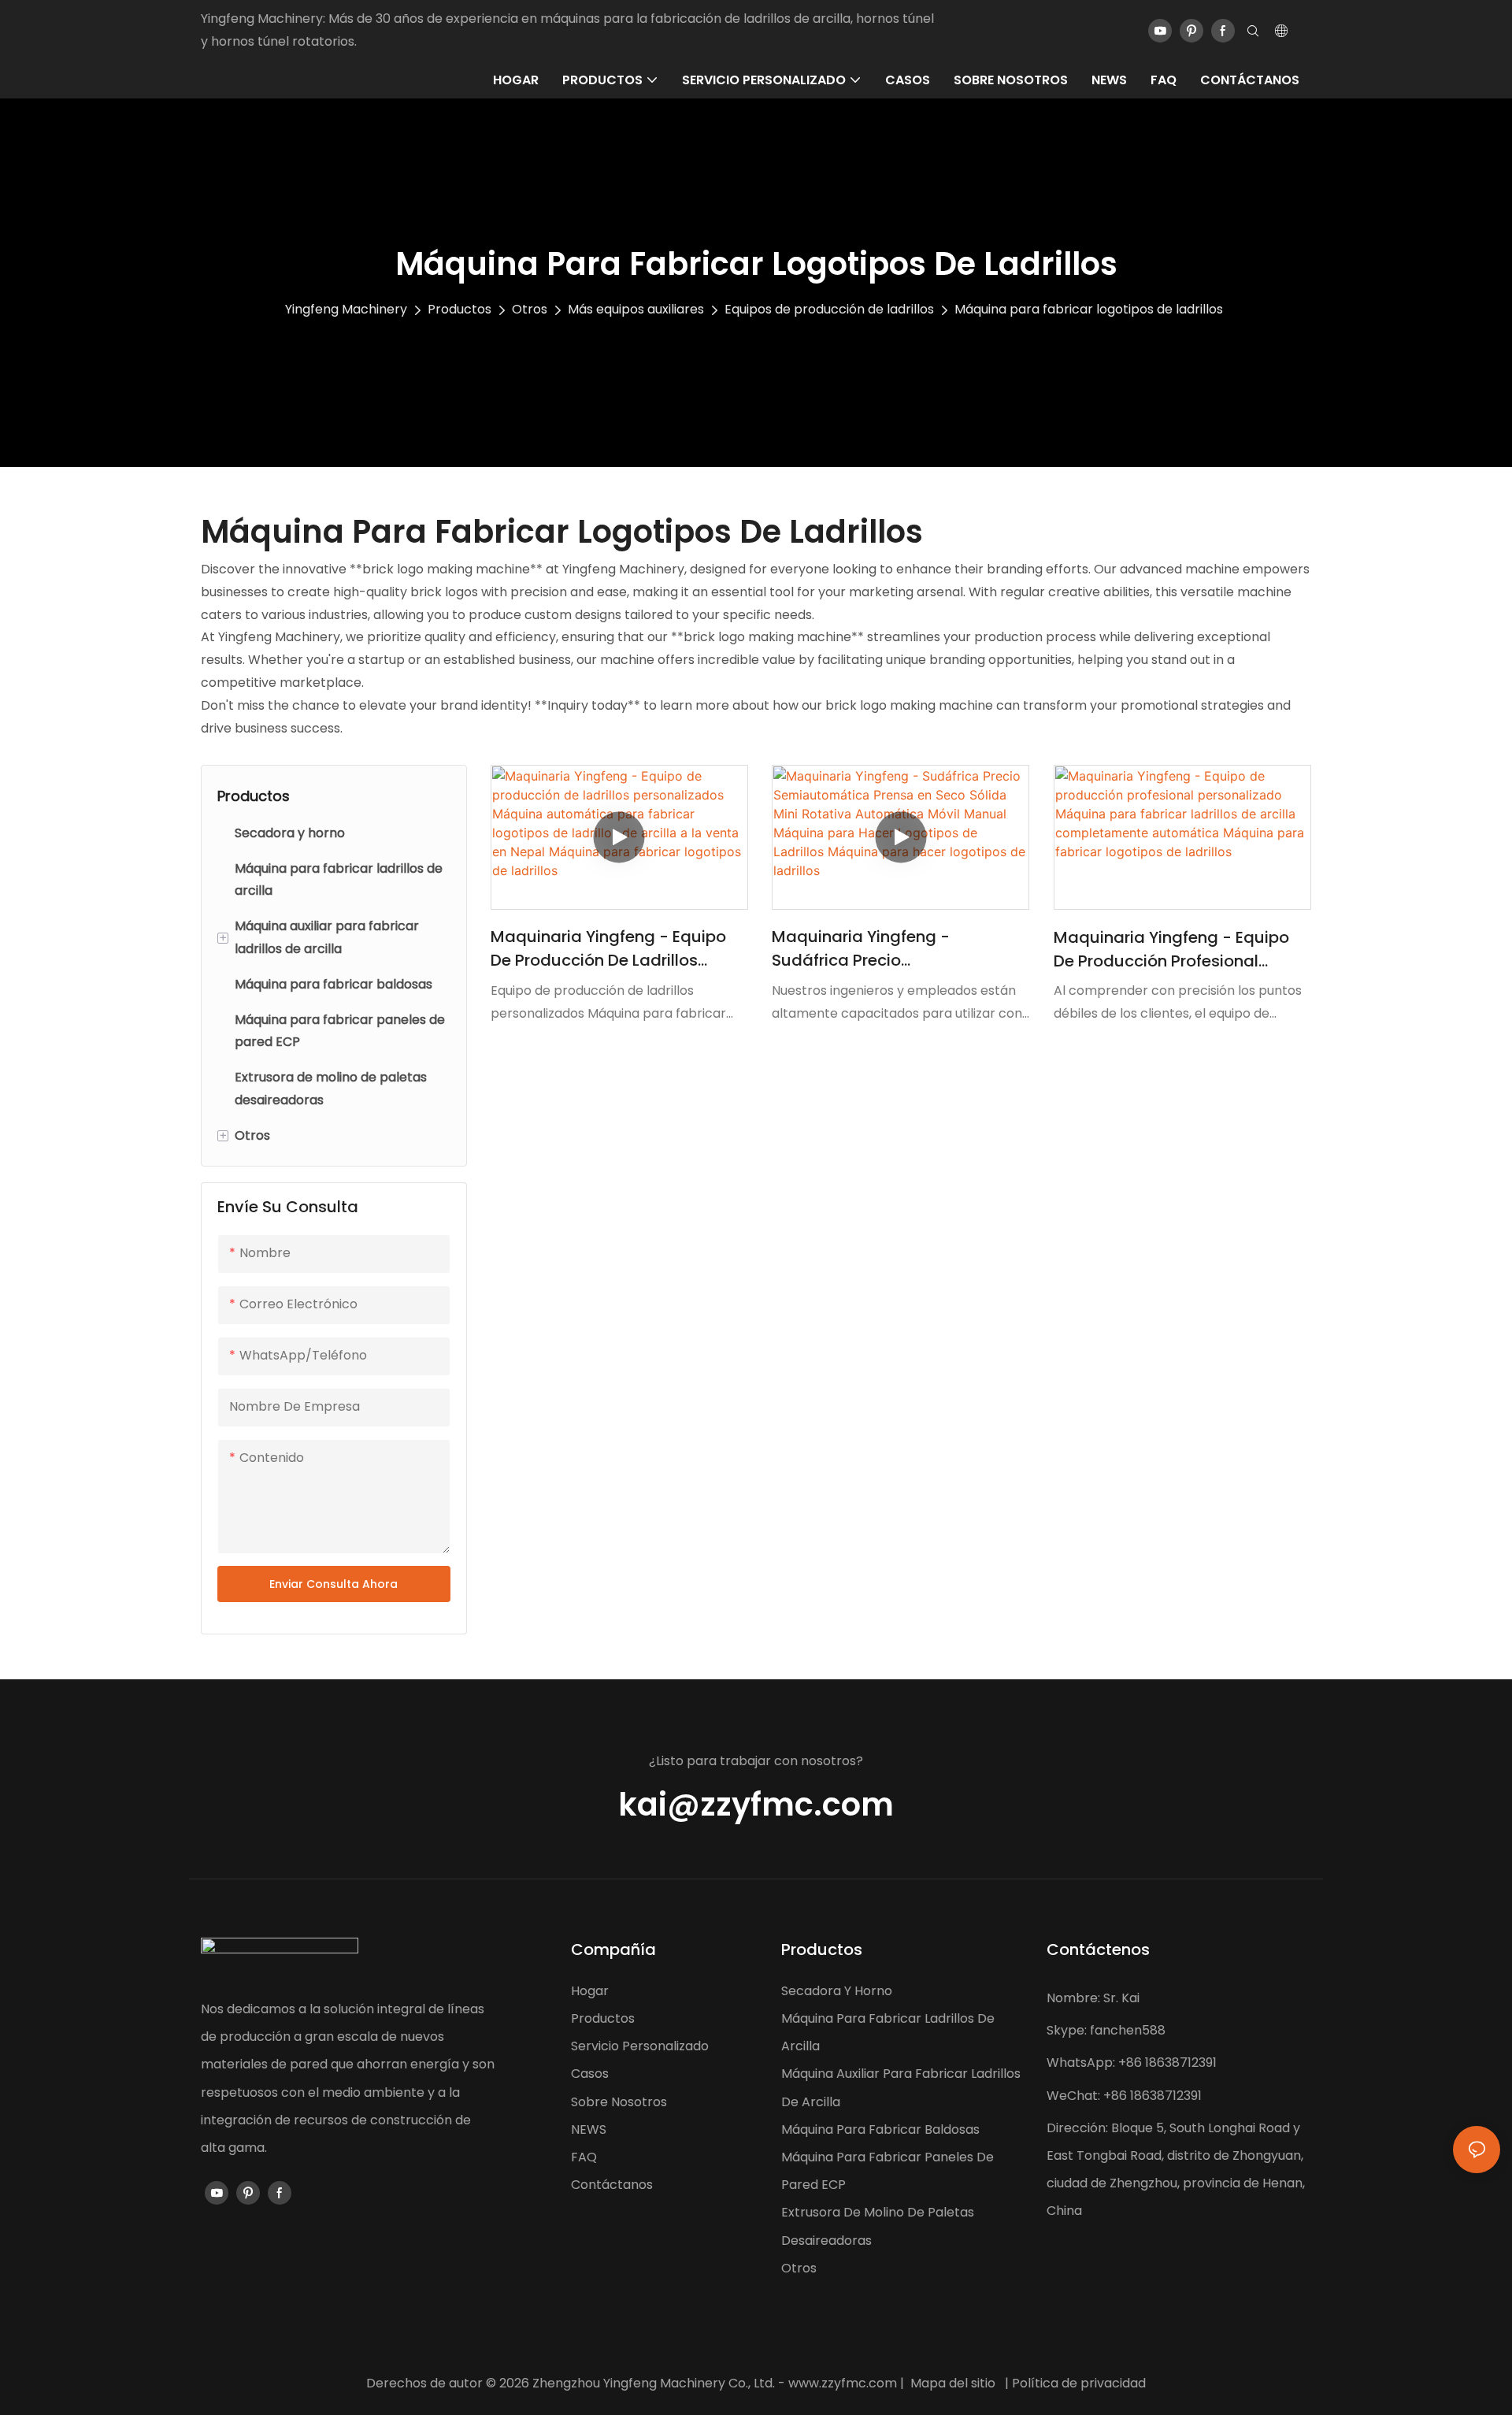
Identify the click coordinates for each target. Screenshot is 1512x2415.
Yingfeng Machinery (346, 309)
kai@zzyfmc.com (756, 1805)
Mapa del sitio (953, 2383)
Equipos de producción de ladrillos (829, 309)
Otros (530, 309)
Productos (460, 309)
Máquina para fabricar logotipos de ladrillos (1089, 309)
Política (1035, 2383)
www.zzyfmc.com (843, 2383)
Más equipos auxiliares (636, 309)
